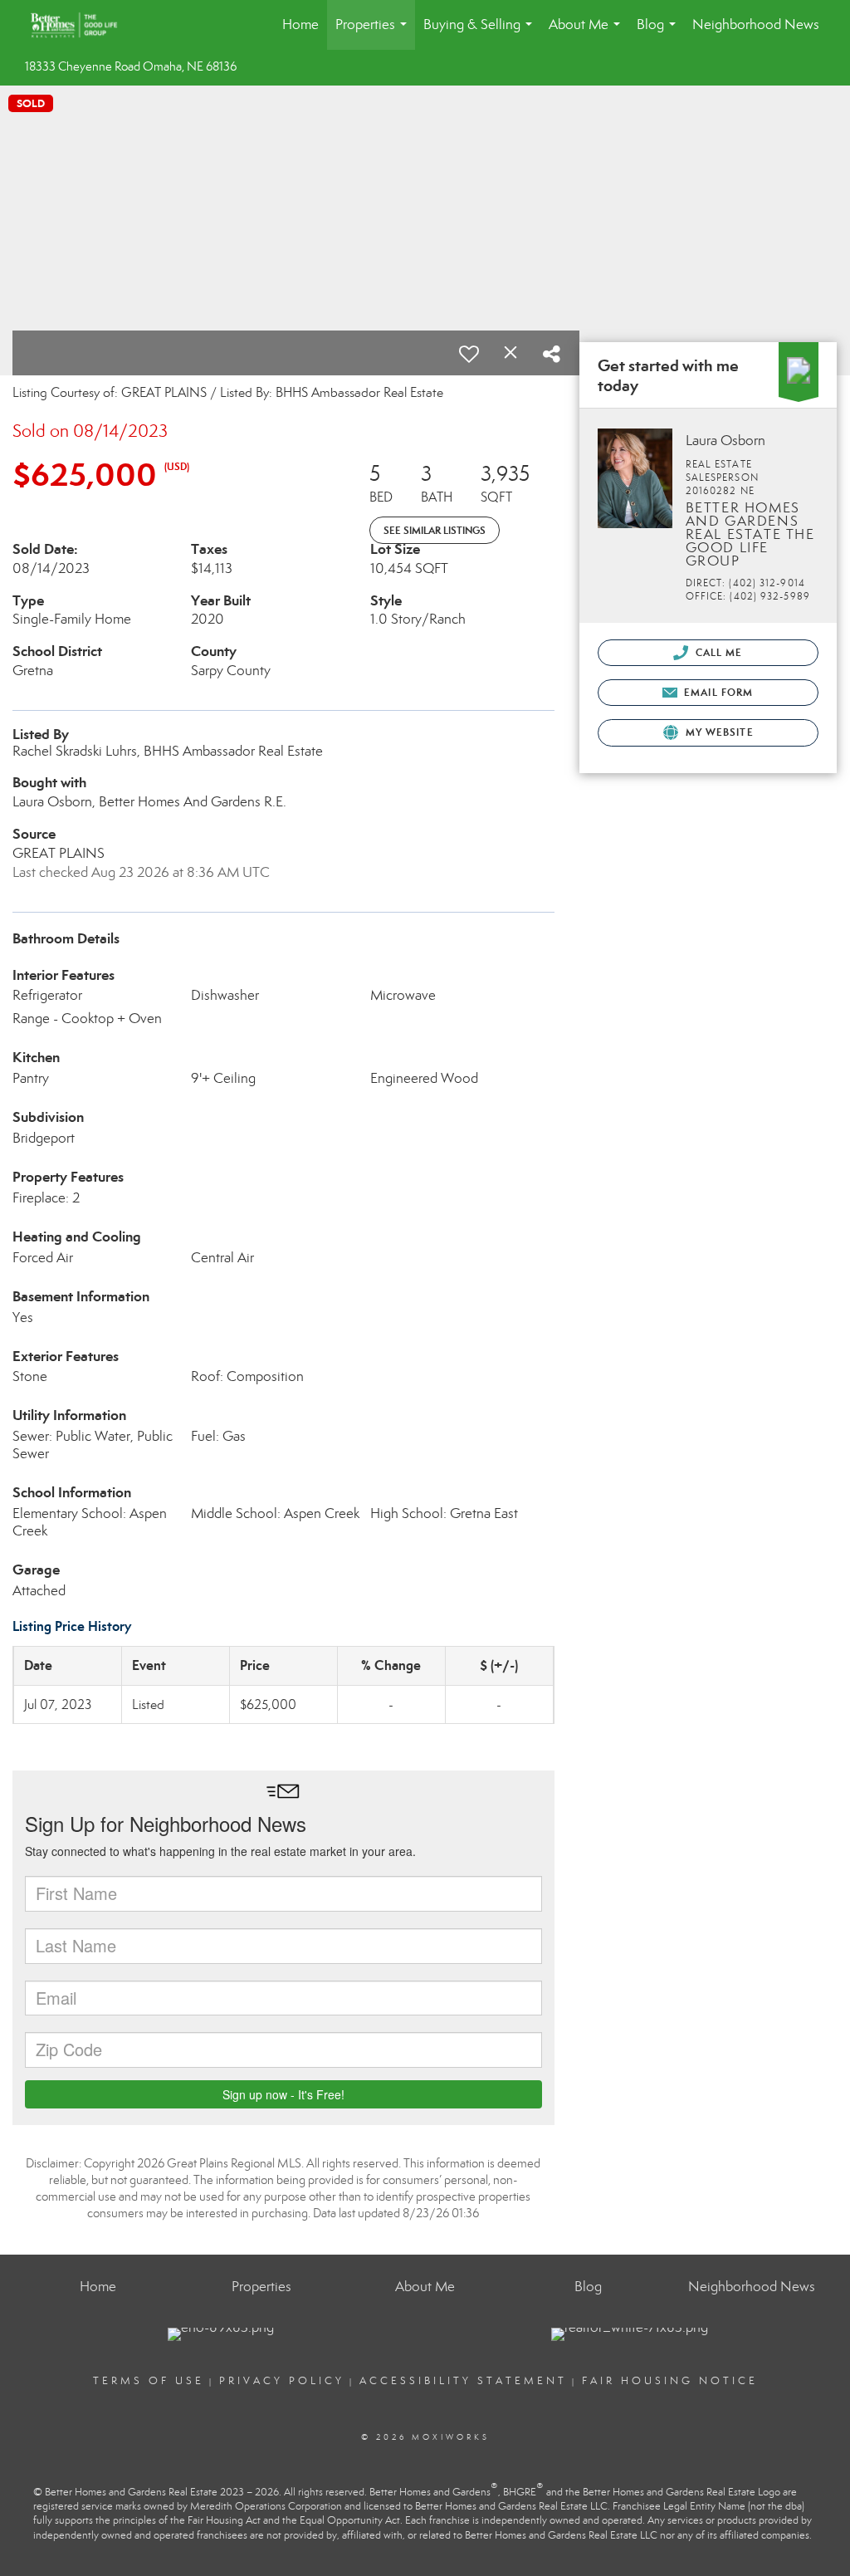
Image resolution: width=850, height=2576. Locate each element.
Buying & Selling (481, 33)
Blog (659, 33)
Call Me (718, 652)
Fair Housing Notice (670, 2381)
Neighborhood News (756, 24)
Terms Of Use (149, 2381)
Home (300, 24)
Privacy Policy (282, 2381)
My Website (718, 732)
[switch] (469, 354)
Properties (374, 33)
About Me (588, 33)
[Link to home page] (82, 25)
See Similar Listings (435, 530)
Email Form (717, 692)
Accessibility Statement (463, 2381)
